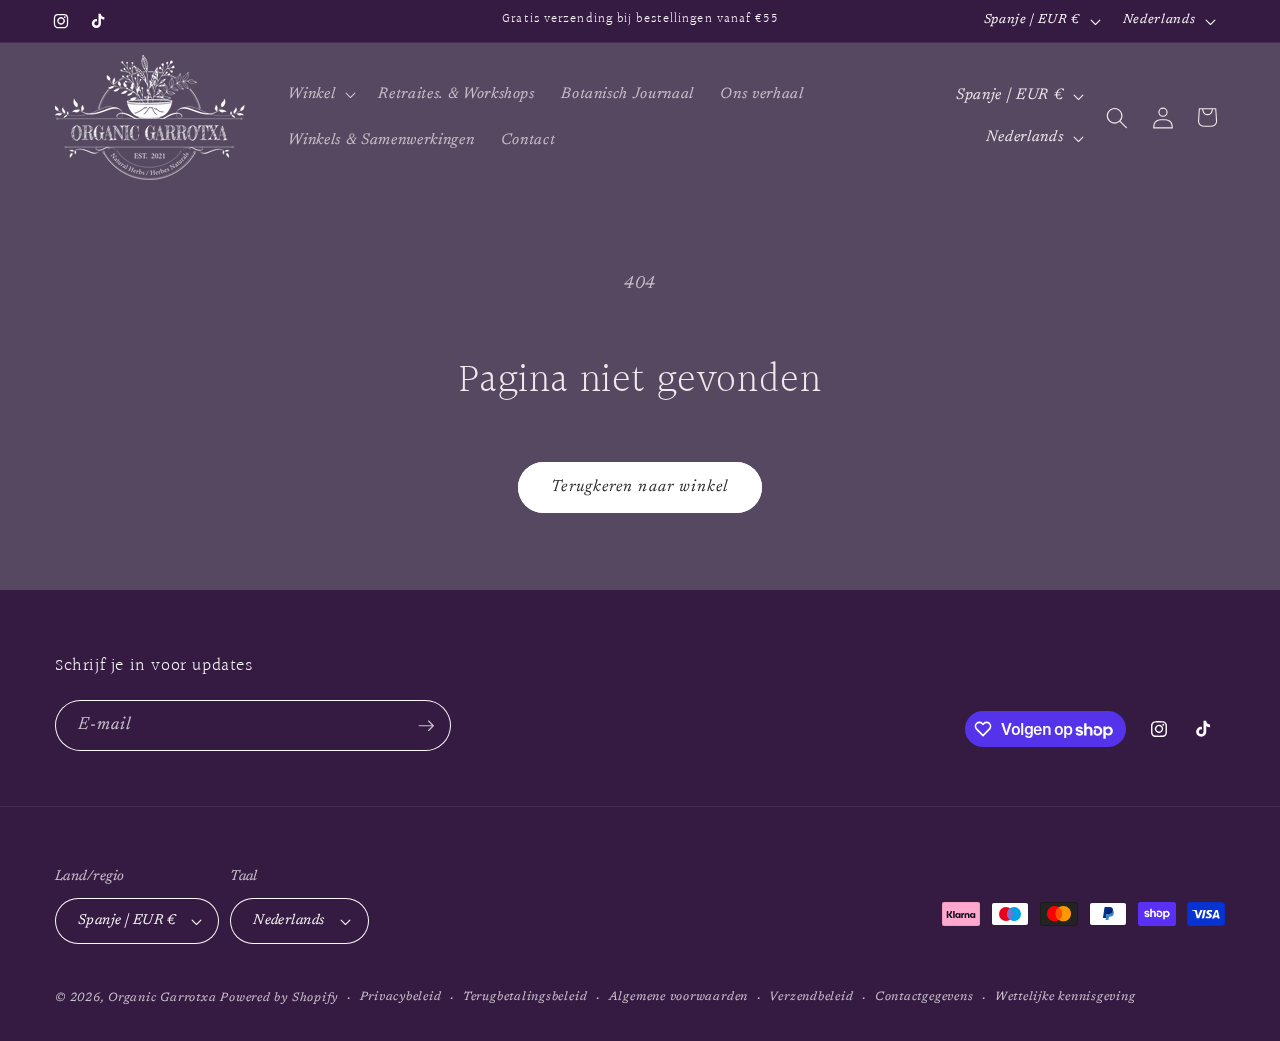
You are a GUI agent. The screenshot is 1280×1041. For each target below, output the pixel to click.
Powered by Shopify (279, 998)
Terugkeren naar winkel (639, 487)
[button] (320, 95)
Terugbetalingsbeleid (525, 997)
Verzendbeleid (811, 997)
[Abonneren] (426, 726)
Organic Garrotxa (162, 998)
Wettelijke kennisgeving (1065, 997)
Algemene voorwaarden (678, 997)
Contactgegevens (924, 997)
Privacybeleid (401, 997)
